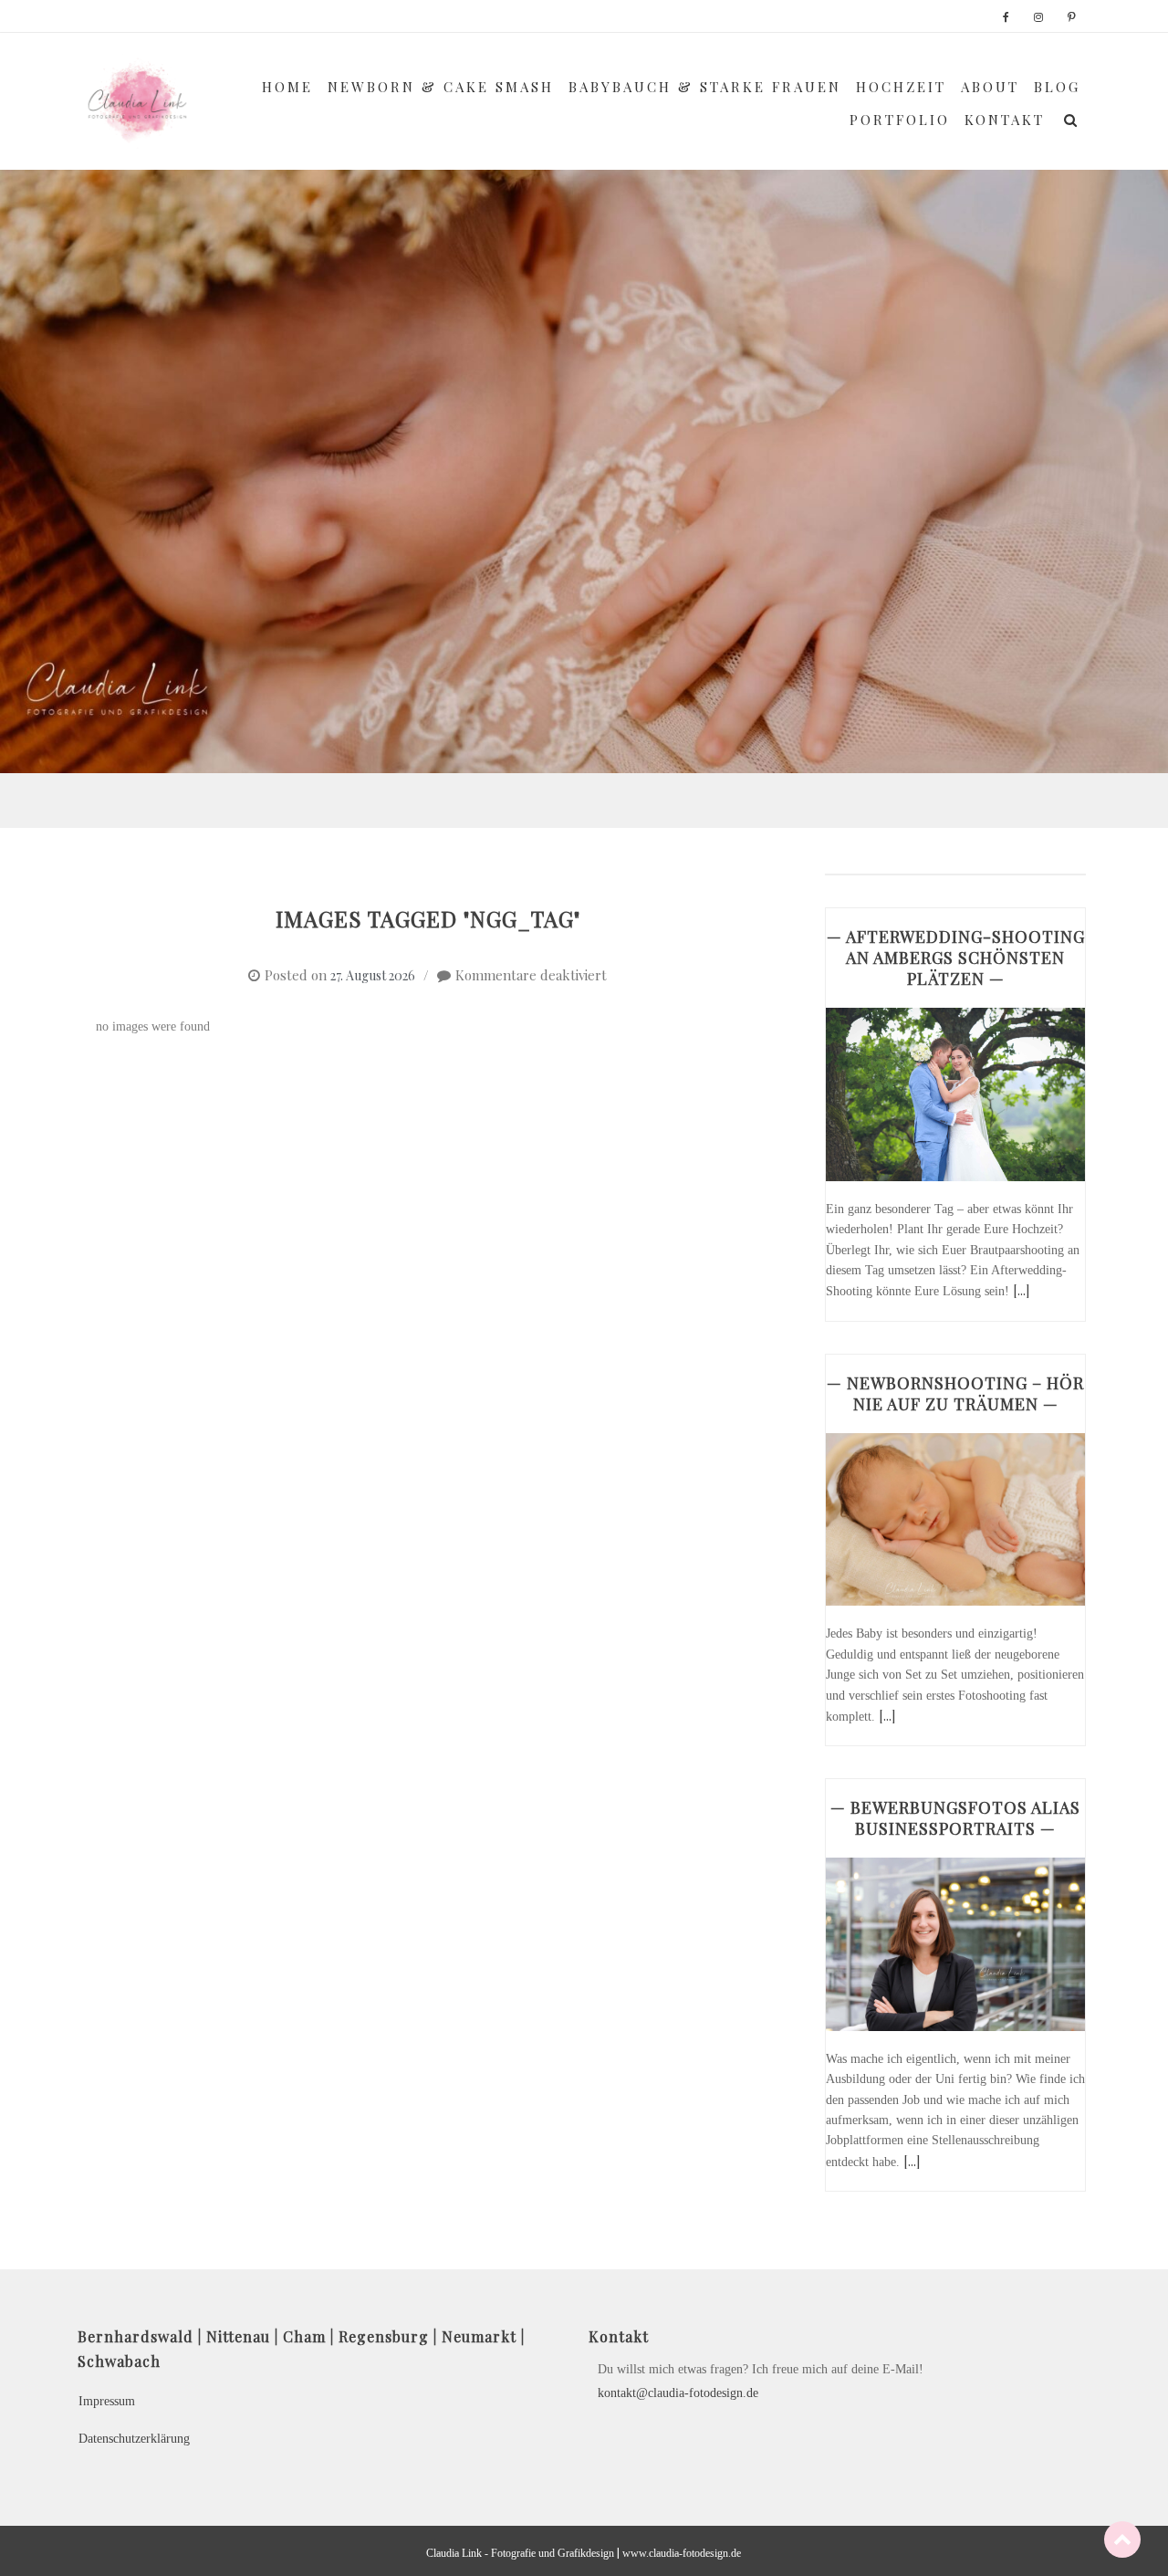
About (990, 87)
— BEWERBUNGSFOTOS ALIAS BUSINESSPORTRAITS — (955, 1818)
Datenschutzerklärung (134, 2439)
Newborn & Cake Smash (441, 87)
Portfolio (900, 120)
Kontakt (1005, 120)
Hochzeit (901, 87)
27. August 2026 (373, 975)
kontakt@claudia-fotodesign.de (678, 2393)
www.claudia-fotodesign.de (682, 2553)
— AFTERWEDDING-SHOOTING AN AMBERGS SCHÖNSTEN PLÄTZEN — (956, 958)
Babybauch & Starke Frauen (705, 87)
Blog (1057, 87)
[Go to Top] (1122, 2539)
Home (287, 87)
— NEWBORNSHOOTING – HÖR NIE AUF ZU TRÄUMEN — (955, 1393)
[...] (1021, 1290)
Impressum (107, 2401)
